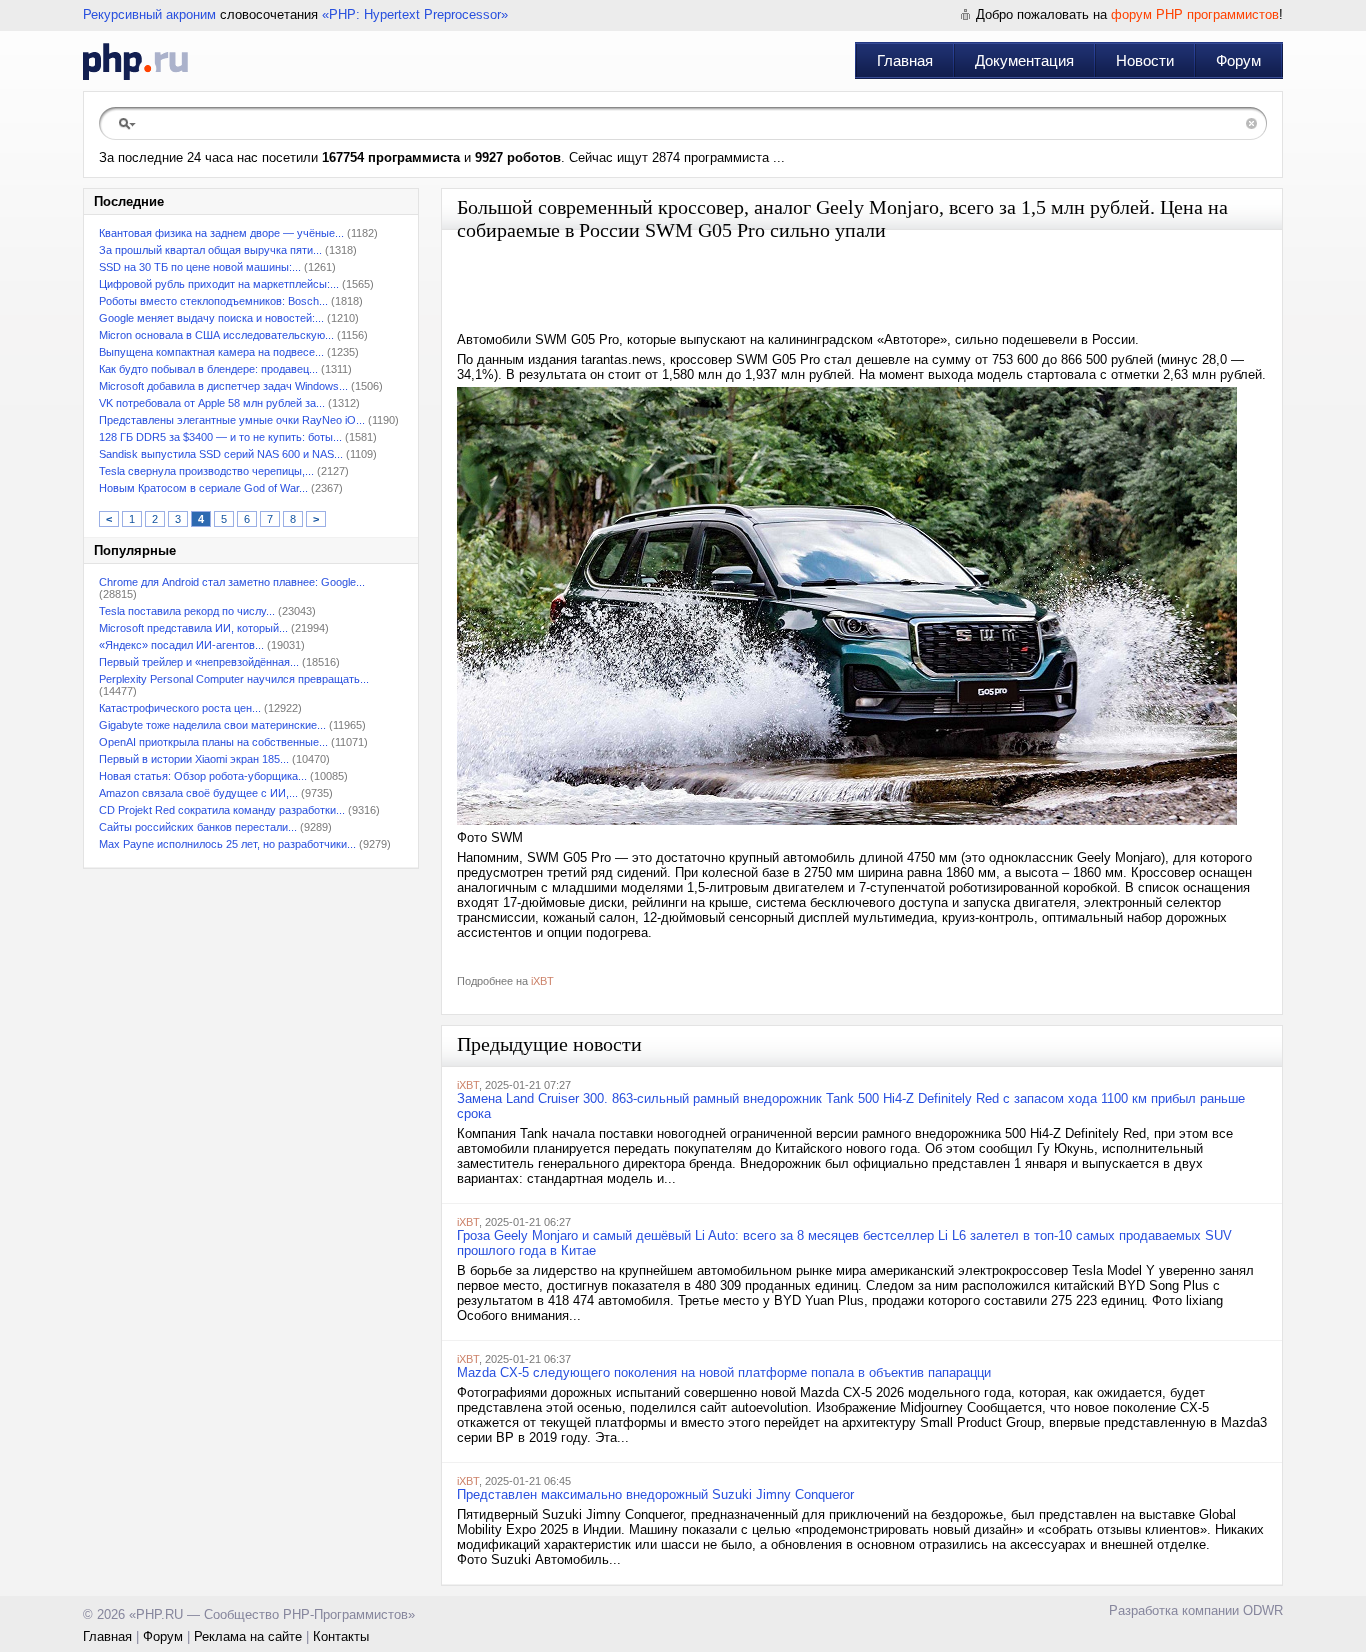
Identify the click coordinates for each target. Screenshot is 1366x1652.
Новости (1145, 60)
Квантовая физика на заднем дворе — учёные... (221, 233)
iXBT (542, 981)
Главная (905, 60)
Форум (1238, 60)
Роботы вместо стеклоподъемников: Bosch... (213, 301)
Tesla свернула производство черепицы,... (206, 471)
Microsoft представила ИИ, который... (193, 628)
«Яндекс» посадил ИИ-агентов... (181, 645)
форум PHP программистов (1195, 14)
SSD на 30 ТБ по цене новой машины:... (200, 267)
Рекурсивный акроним (149, 14)
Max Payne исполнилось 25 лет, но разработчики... (227, 844)
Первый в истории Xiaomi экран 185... (194, 759)
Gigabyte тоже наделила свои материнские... (212, 725)
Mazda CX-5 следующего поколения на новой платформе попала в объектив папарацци (724, 1372)
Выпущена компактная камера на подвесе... (211, 352)
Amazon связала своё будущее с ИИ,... (198, 793)
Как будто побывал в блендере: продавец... (208, 369)
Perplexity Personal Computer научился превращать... (234, 679)
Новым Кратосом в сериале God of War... (203, 488)
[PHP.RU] (135, 61)
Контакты (341, 1636)
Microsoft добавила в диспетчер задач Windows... (223, 386)
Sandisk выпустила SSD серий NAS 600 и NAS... (221, 454)
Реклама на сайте (248, 1636)
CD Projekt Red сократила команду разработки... (222, 810)
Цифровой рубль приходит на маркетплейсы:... (219, 284)
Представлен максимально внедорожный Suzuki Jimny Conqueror (655, 1494)
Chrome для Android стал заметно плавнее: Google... (232, 582)
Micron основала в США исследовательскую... (216, 335)
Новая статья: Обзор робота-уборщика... (203, 776)
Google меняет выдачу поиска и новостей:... (211, 318)
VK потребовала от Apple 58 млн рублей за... (212, 403)
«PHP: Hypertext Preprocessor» (415, 14)
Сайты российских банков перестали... (198, 827)
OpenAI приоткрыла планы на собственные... (213, 742)
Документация (1024, 60)
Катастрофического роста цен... (180, 708)
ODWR (1263, 1610)
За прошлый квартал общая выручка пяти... (210, 250)
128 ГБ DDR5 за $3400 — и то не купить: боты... (220, 437)
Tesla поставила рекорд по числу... (187, 611)
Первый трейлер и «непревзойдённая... (199, 662)
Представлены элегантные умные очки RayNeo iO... (232, 420)
